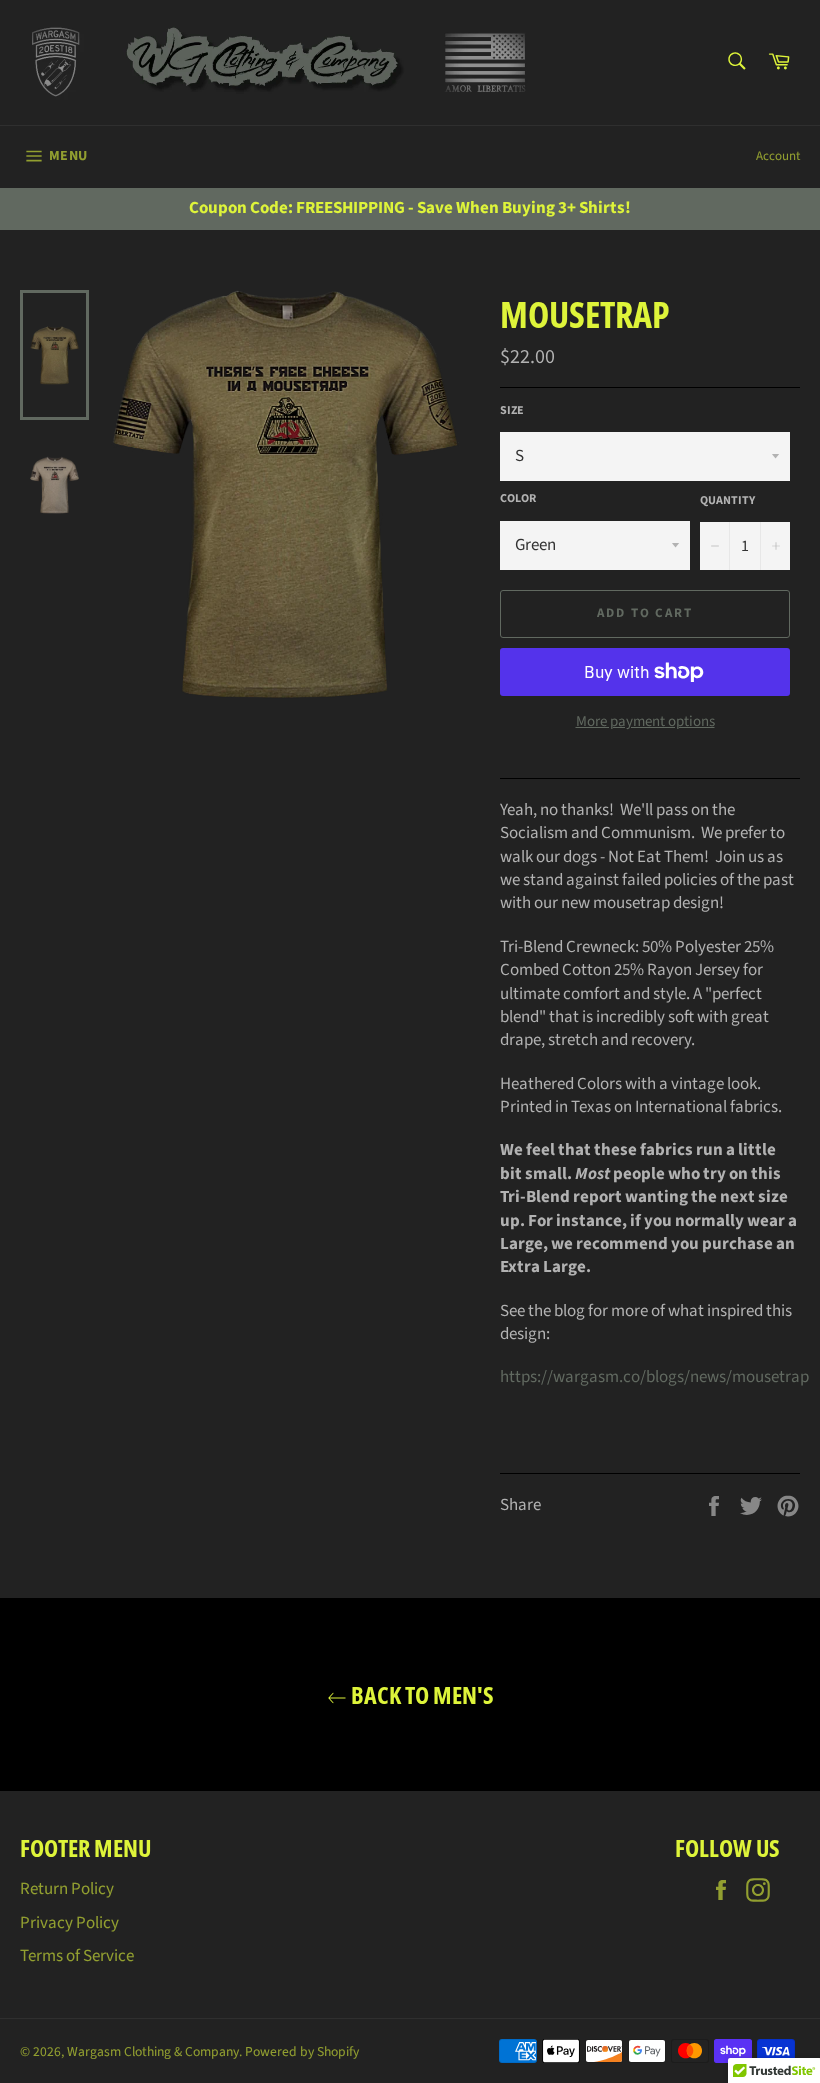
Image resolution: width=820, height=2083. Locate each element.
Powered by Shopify (302, 2051)
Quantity (727, 501)
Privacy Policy (69, 1923)
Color (518, 499)
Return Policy (67, 1889)
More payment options (645, 722)
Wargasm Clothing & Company (153, 2051)
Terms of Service (77, 1956)
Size (512, 411)
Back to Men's (420, 1694)
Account (778, 156)
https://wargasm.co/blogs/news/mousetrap (654, 1377)
